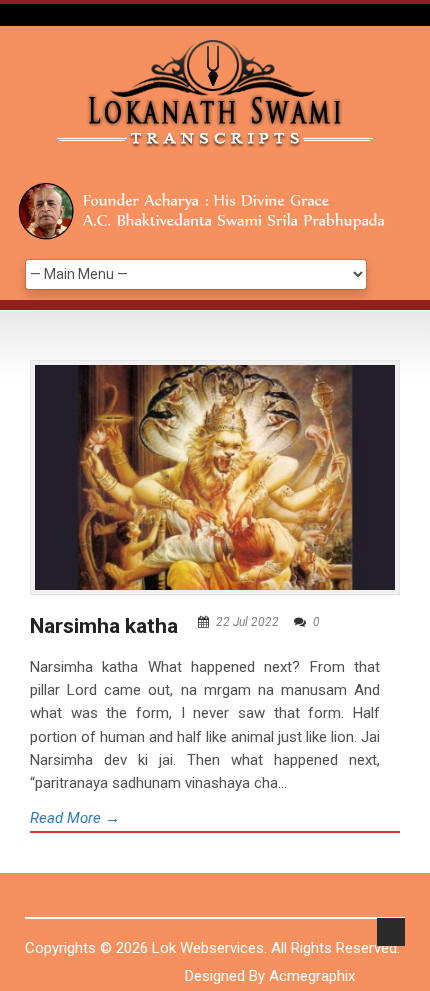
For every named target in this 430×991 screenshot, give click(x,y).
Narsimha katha (104, 626)
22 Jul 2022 (247, 622)
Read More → (75, 818)
